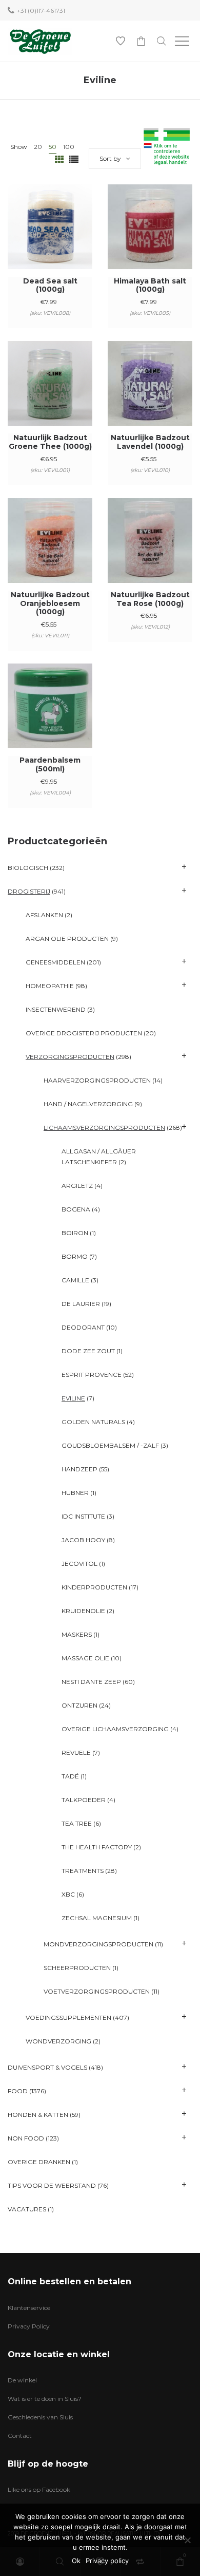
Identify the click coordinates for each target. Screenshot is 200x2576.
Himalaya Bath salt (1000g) (150, 285)
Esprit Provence (92, 1375)
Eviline (73, 1398)
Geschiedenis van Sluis (40, 2417)
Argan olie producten (67, 939)
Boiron (75, 1233)
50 (53, 147)
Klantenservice (29, 2308)
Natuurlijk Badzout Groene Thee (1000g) (50, 442)
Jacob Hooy (83, 1540)
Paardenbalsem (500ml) (50, 764)
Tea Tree (77, 1823)
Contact (20, 2436)
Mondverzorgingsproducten (98, 1944)
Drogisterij (29, 891)
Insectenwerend (56, 1009)
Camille (75, 1280)
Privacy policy (107, 2561)
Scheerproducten (77, 1968)
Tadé (70, 1776)
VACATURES (27, 2209)
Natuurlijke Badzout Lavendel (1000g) (150, 442)
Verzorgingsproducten (70, 1057)
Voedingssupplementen (68, 2018)
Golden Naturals (93, 1422)
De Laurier (81, 1304)
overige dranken (39, 2162)
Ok (76, 2561)
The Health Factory (97, 1847)
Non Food (26, 2138)
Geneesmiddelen (55, 962)
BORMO (75, 1256)
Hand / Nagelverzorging (88, 1104)
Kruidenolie (83, 1611)
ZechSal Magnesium (97, 1918)
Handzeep (79, 1469)
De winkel (22, 2380)
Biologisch (28, 868)
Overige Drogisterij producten (84, 1033)
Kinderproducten (94, 1587)
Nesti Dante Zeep (91, 1682)
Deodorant (83, 1327)
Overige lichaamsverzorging (115, 1729)
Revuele (76, 1753)
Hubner (75, 1493)
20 (38, 147)
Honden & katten (38, 2115)
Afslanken (44, 915)
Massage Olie (85, 1658)
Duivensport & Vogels (47, 2067)
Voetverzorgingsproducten (97, 1991)
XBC (68, 1894)
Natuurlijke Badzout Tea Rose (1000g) (150, 599)
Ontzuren (79, 1705)
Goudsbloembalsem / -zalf (110, 1445)
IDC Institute (83, 1516)
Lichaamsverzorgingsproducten (104, 1128)
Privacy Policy (29, 2326)
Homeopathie (50, 986)
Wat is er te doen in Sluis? (45, 2399)
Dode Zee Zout (88, 1351)
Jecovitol (79, 1564)
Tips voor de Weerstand (52, 2185)
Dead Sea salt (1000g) (50, 285)
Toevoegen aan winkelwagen (50, 241)
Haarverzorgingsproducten (97, 1080)
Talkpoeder (84, 1800)
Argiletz (77, 1186)
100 (69, 147)
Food (18, 2091)
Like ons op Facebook (39, 2489)
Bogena (76, 1209)
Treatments (83, 1871)
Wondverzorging (58, 2041)
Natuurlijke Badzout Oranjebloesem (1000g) (50, 603)
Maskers (77, 1634)
